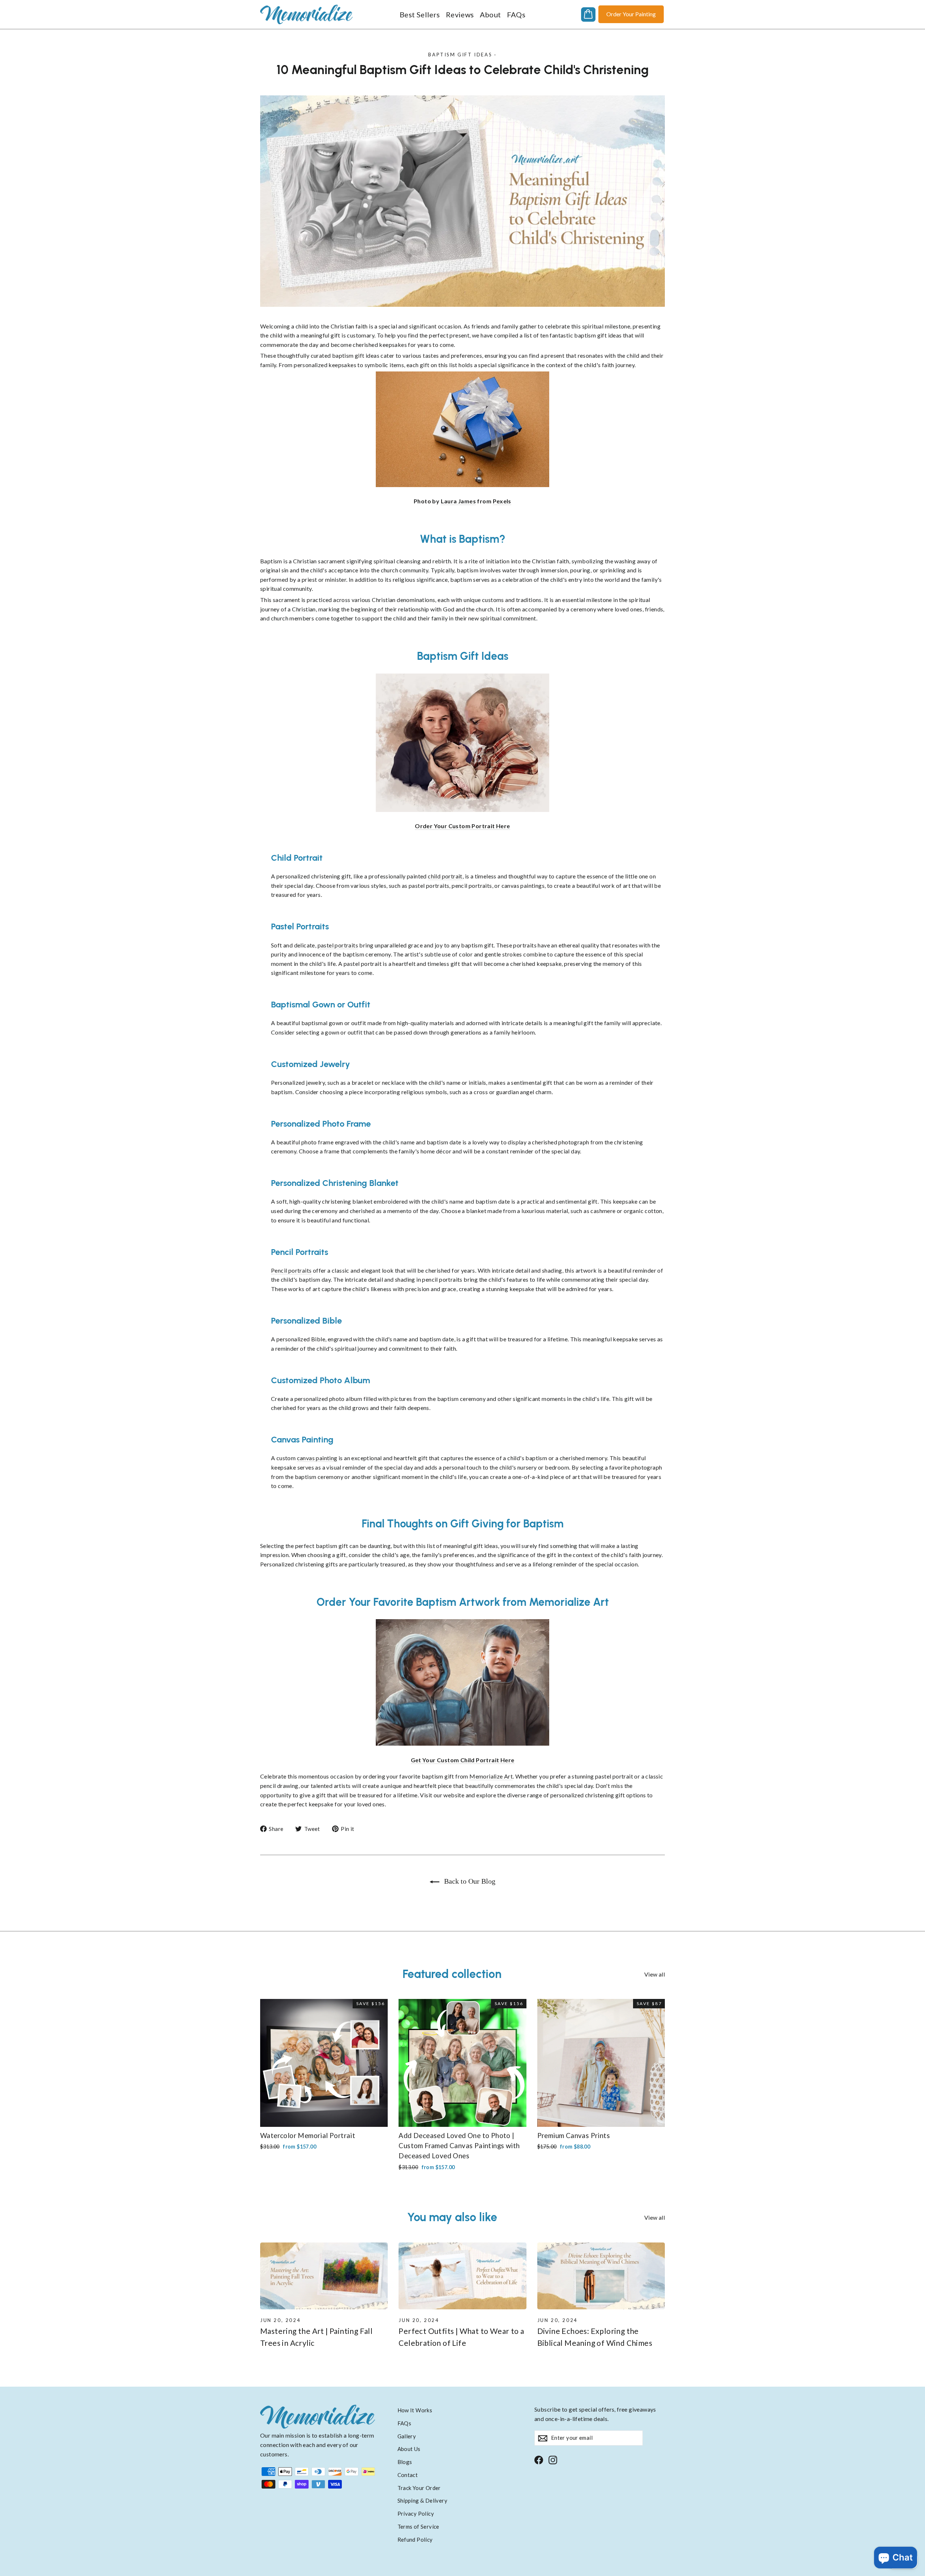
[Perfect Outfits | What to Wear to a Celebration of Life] (462, 2276)
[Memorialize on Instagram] (553, 2459)
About (491, 14)
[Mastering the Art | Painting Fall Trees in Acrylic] (324, 2276)
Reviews (460, 14)
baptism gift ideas (460, 55)
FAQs (516, 14)
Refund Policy (415, 2540)
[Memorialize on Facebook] (539, 2459)
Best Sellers (420, 14)
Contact (408, 2475)
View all (655, 1974)
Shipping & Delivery (423, 2500)
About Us (409, 2449)
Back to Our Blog (469, 1881)
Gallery (407, 2436)
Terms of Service (418, 2526)
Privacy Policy (416, 2513)
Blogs (405, 2462)
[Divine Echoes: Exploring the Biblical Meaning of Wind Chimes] (601, 2276)
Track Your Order (419, 2488)
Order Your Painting (631, 14)
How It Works (415, 2410)
